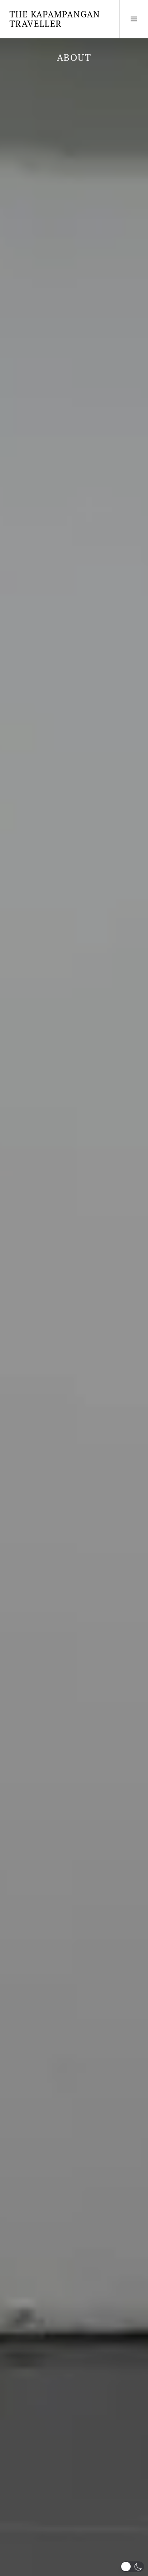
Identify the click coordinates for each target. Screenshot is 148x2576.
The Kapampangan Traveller (55, 19)
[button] (132, 2567)
